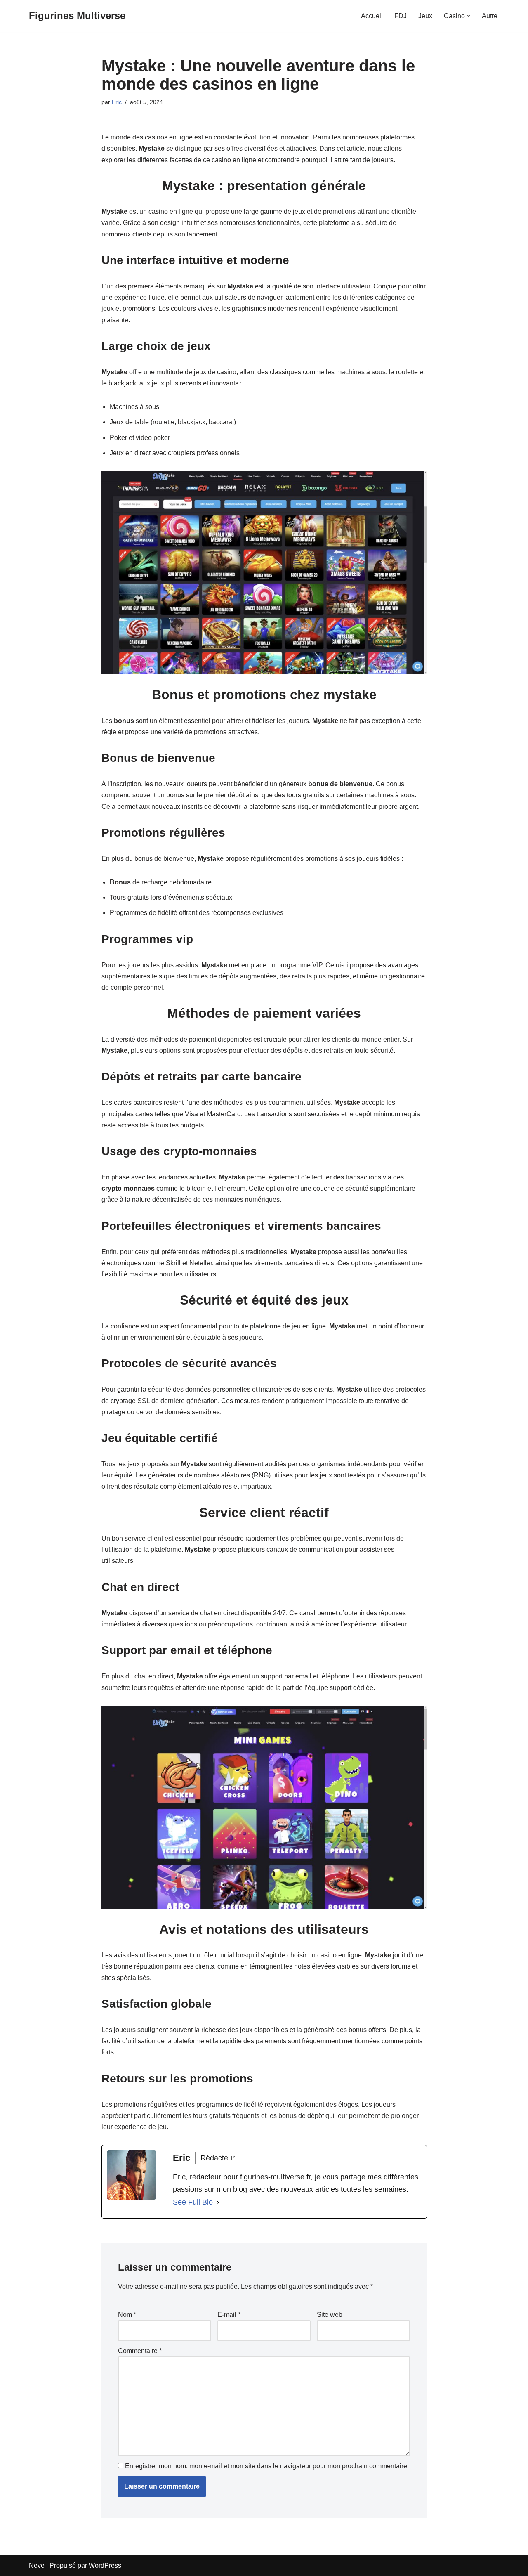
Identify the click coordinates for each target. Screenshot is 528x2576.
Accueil (372, 16)
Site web (330, 2315)
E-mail (229, 2315)
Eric (117, 102)
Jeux (425, 16)
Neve (37, 2565)
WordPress (105, 2565)
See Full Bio (193, 2202)
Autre (490, 16)
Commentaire (140, 2351)
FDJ (401, 16)
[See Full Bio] (218, 2202)
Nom (127, 2315)
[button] (469, 16)
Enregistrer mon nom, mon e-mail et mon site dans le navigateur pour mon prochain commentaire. (267, 2466)
